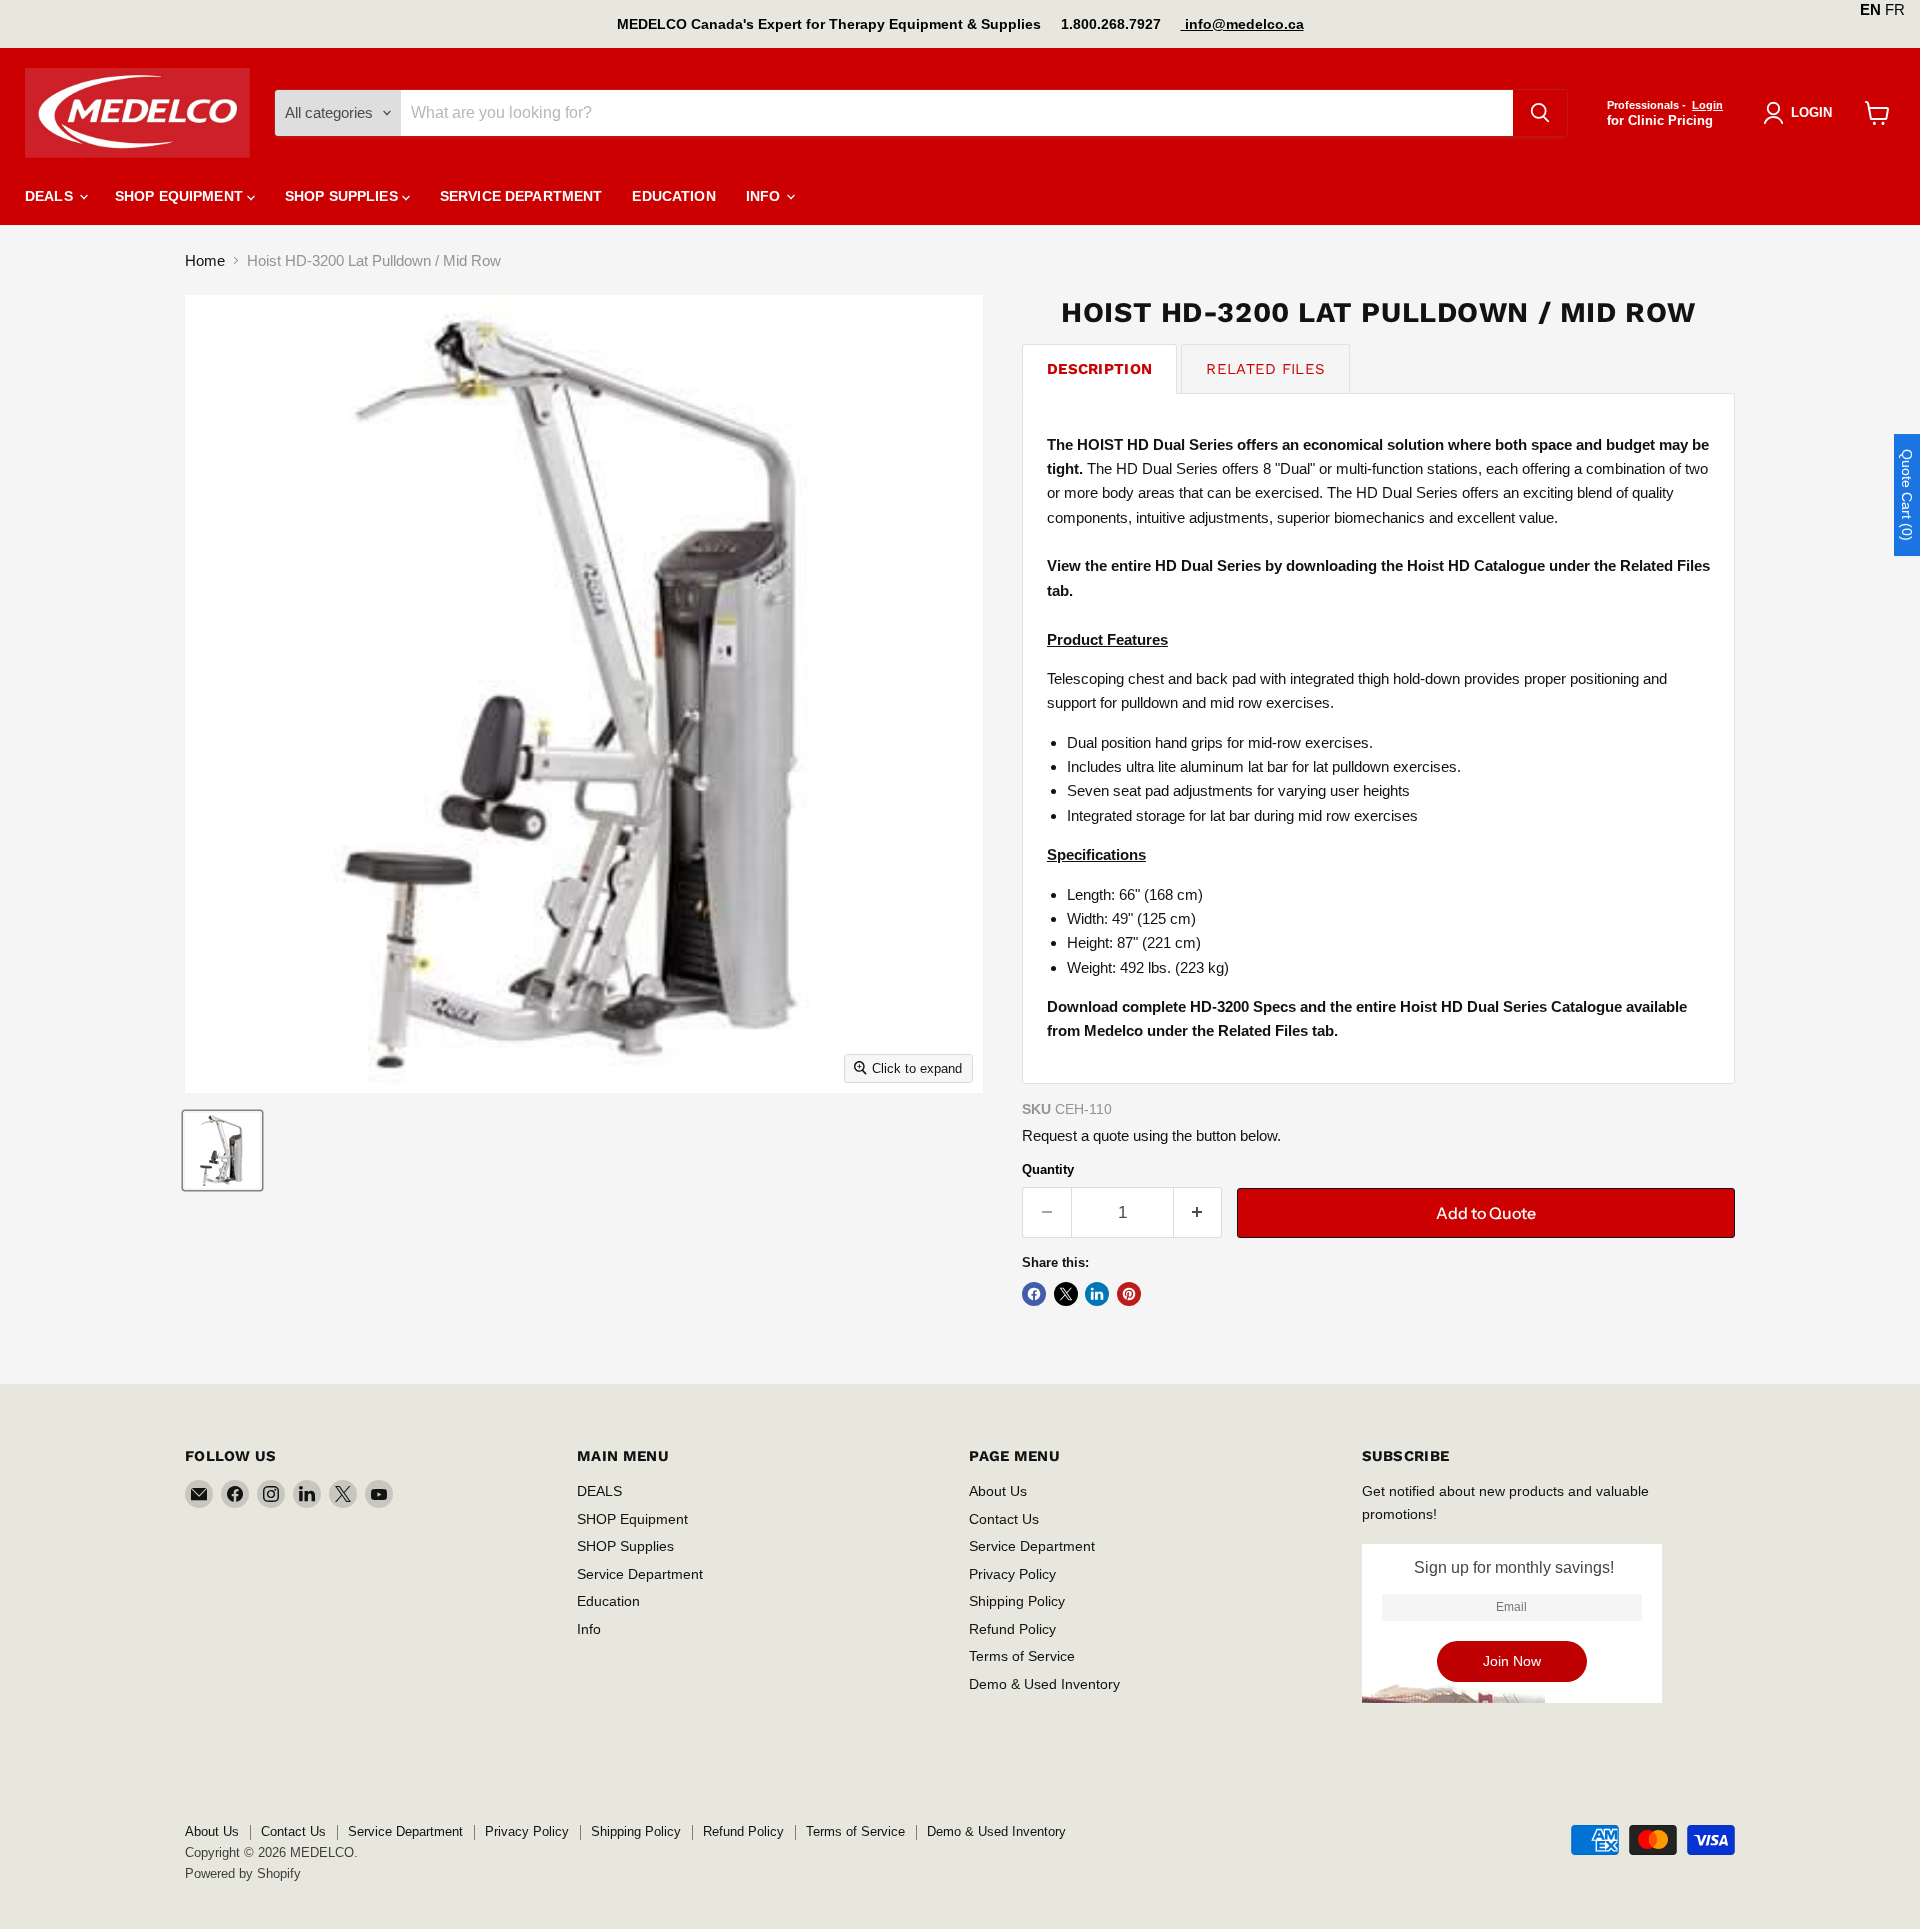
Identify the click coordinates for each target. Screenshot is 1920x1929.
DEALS (51, 196)
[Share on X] (1066, 1294)
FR (1895, 9)
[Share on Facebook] (1034, 1294)
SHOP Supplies (343, 196)
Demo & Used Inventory (1044, 1684)
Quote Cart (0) (1907, 495)
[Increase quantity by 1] (1198, 1212)
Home (205, 260)
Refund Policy (1012, 1629)
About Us (998, 1491)
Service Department (521, 196)
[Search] (1540, 113)
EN (1870, 9)
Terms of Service (1022, 1656)
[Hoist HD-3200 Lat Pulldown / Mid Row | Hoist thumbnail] (222, 1150)
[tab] (1099, 368)
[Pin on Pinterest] (1129, 1294)
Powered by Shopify (243, 1873)
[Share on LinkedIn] (1097, 1294)
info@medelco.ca (1242, 24)
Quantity (1048, 1169)
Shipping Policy (1017, 1601)
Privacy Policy (1012, 1574)
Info (765, 196)
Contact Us (1004, 1519)
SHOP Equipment (181, 196)
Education (673, 196)
